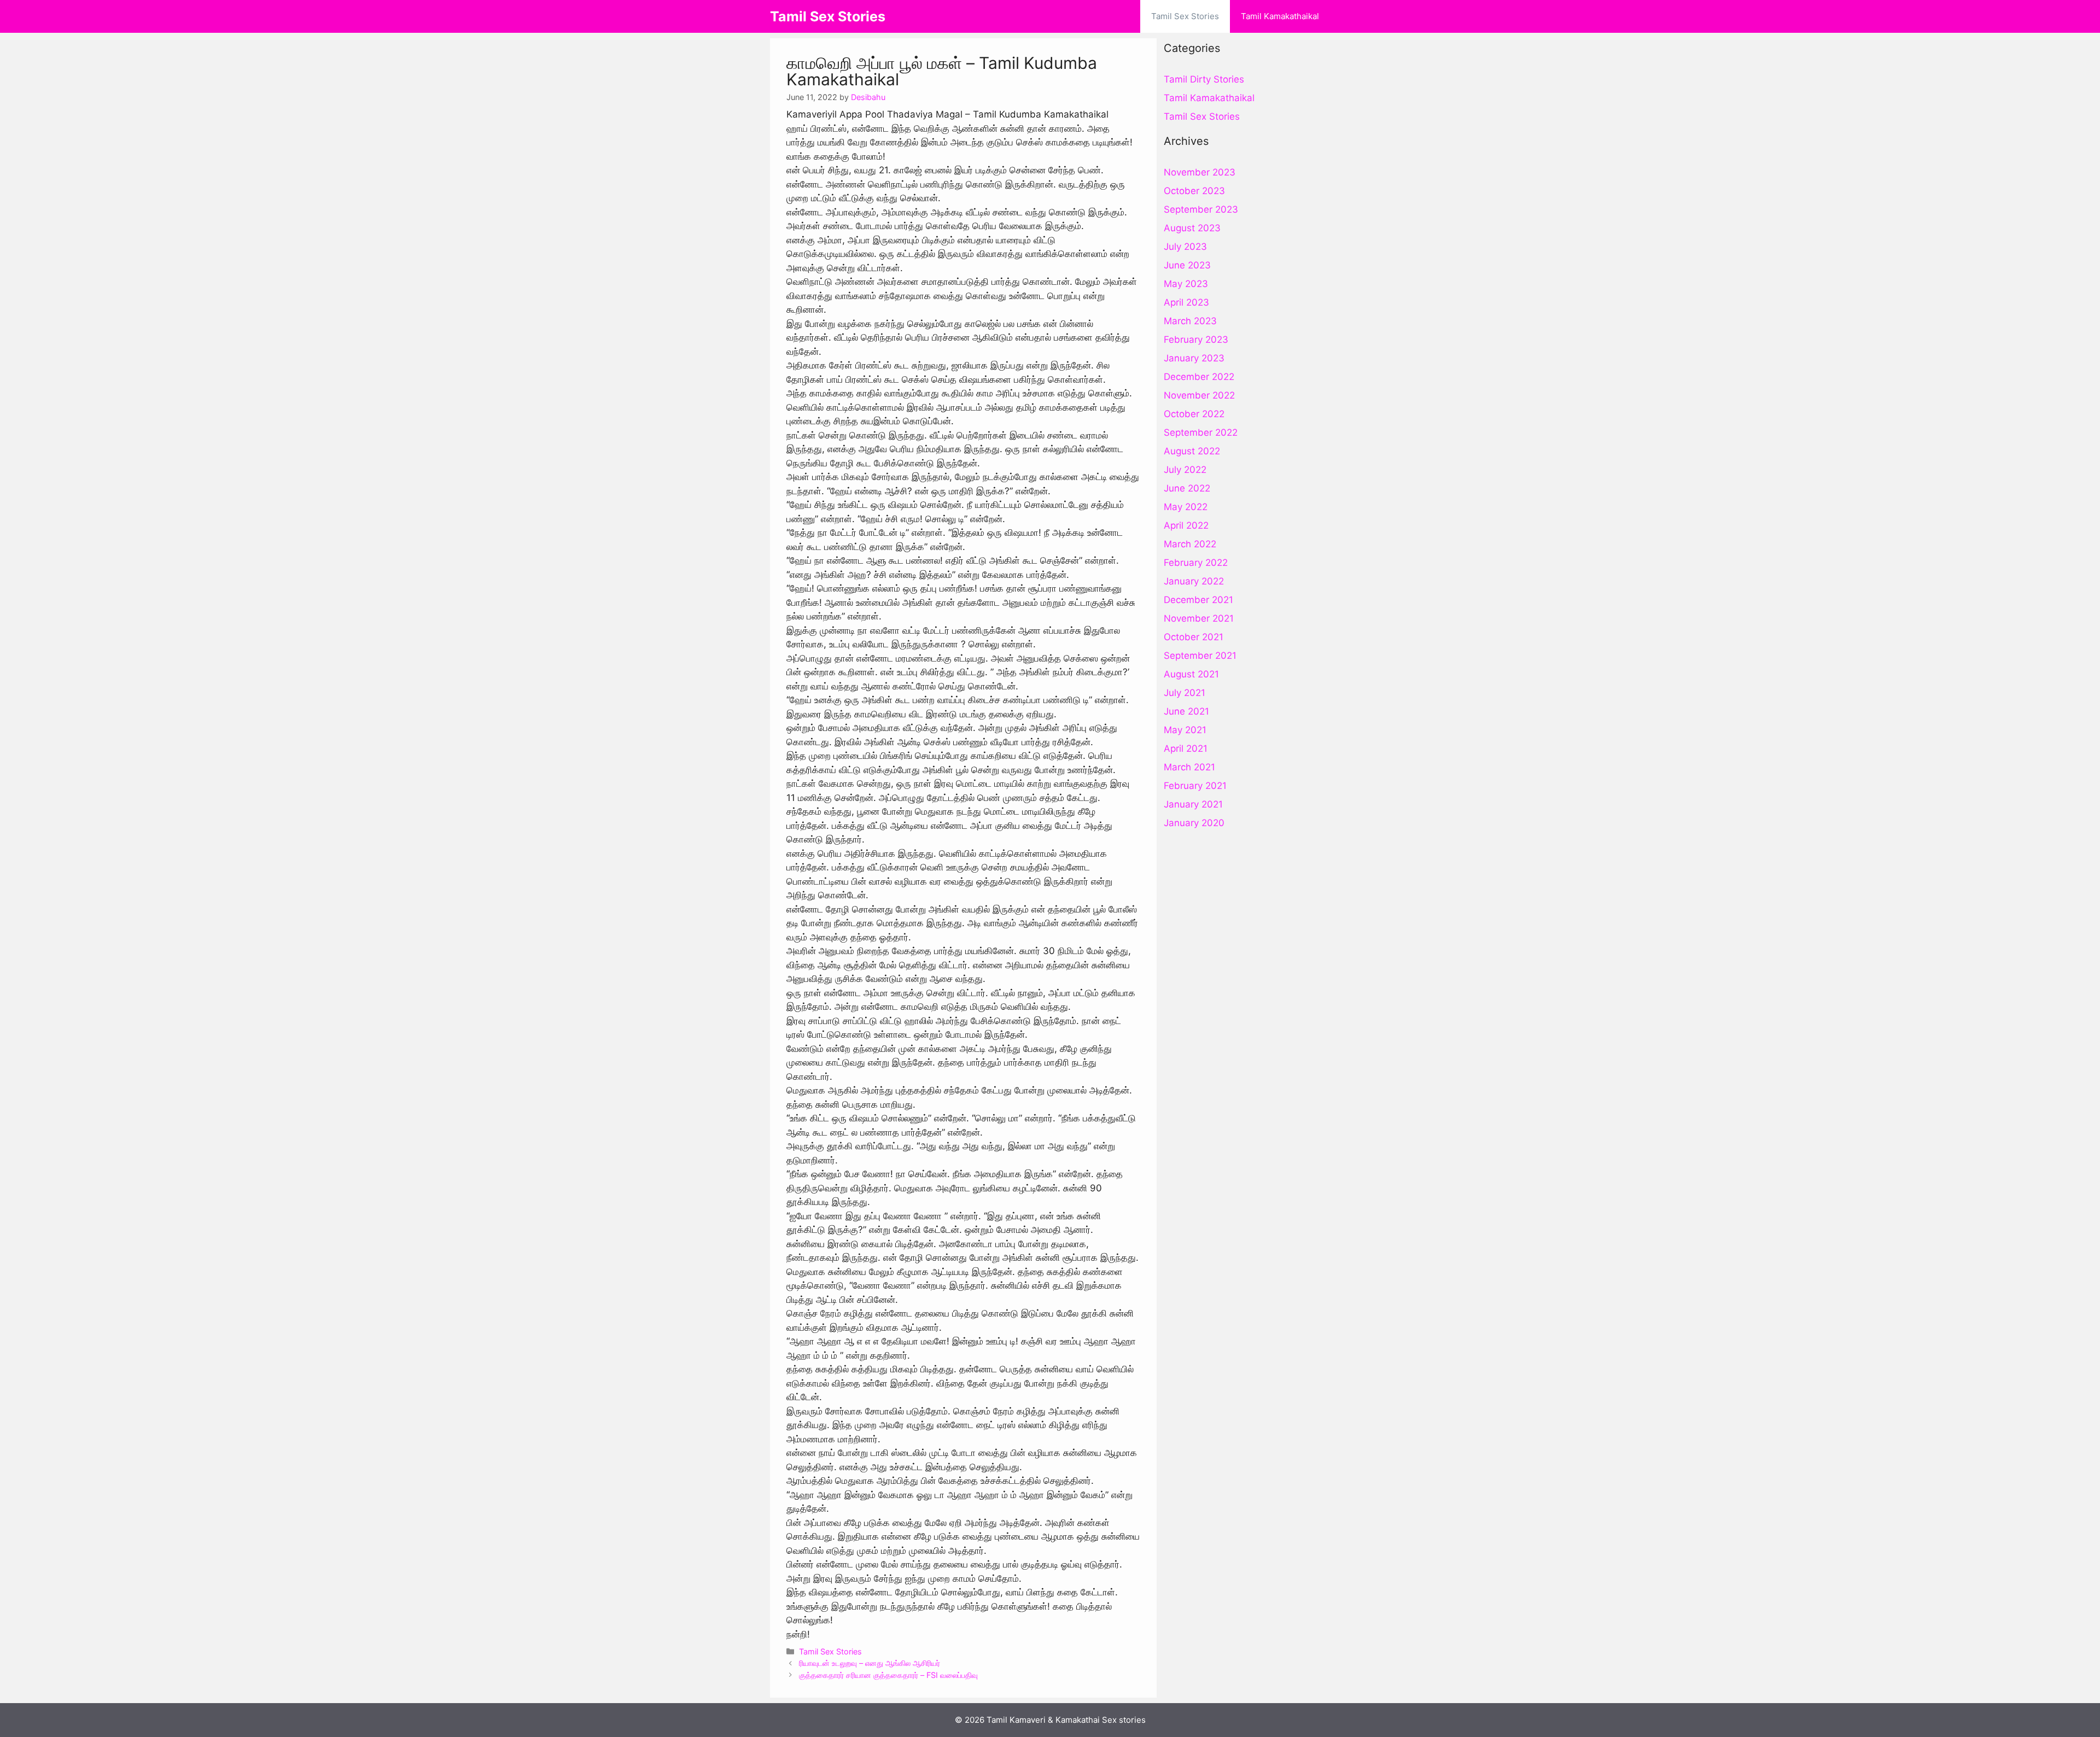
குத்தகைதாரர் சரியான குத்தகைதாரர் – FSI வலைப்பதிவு (888, 1675)
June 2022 (1187, 488)
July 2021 (1185, 693)
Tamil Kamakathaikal (1280, 16)
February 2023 (1196, 340)
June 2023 (1187, 265)
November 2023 (1200, 172)
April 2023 (1186, 302)
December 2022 (1199, 377)
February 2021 (1195, 786)
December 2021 (1198, 600)
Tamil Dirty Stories (1204, 79)
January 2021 (1193, 804)
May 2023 (1186, 284)
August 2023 (1192, 228)
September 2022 (1201, 432)
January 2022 (1194, 581)
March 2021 (1189, 767)
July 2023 (1185, 247)
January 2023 (1194, 358)
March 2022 (1190, 544)
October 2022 (1194, 414)
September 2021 (1200, 656)
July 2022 (1185, 470)
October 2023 (1194, 191)
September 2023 (1201, 209)
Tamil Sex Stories (828, 16)
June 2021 (1186, 711)
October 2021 (1194, 637)
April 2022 (1186, 525)
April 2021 (1186, 748)
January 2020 (1194, 823)
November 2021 (1199, 618)
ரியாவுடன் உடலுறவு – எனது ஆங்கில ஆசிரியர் (870, 1663)
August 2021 (1191, 674)
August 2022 (1192, 451)
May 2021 (1185, 730)
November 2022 (1199, 395)
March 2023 (1190, 321)
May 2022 (1186, 507)
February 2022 (1196, 563)
